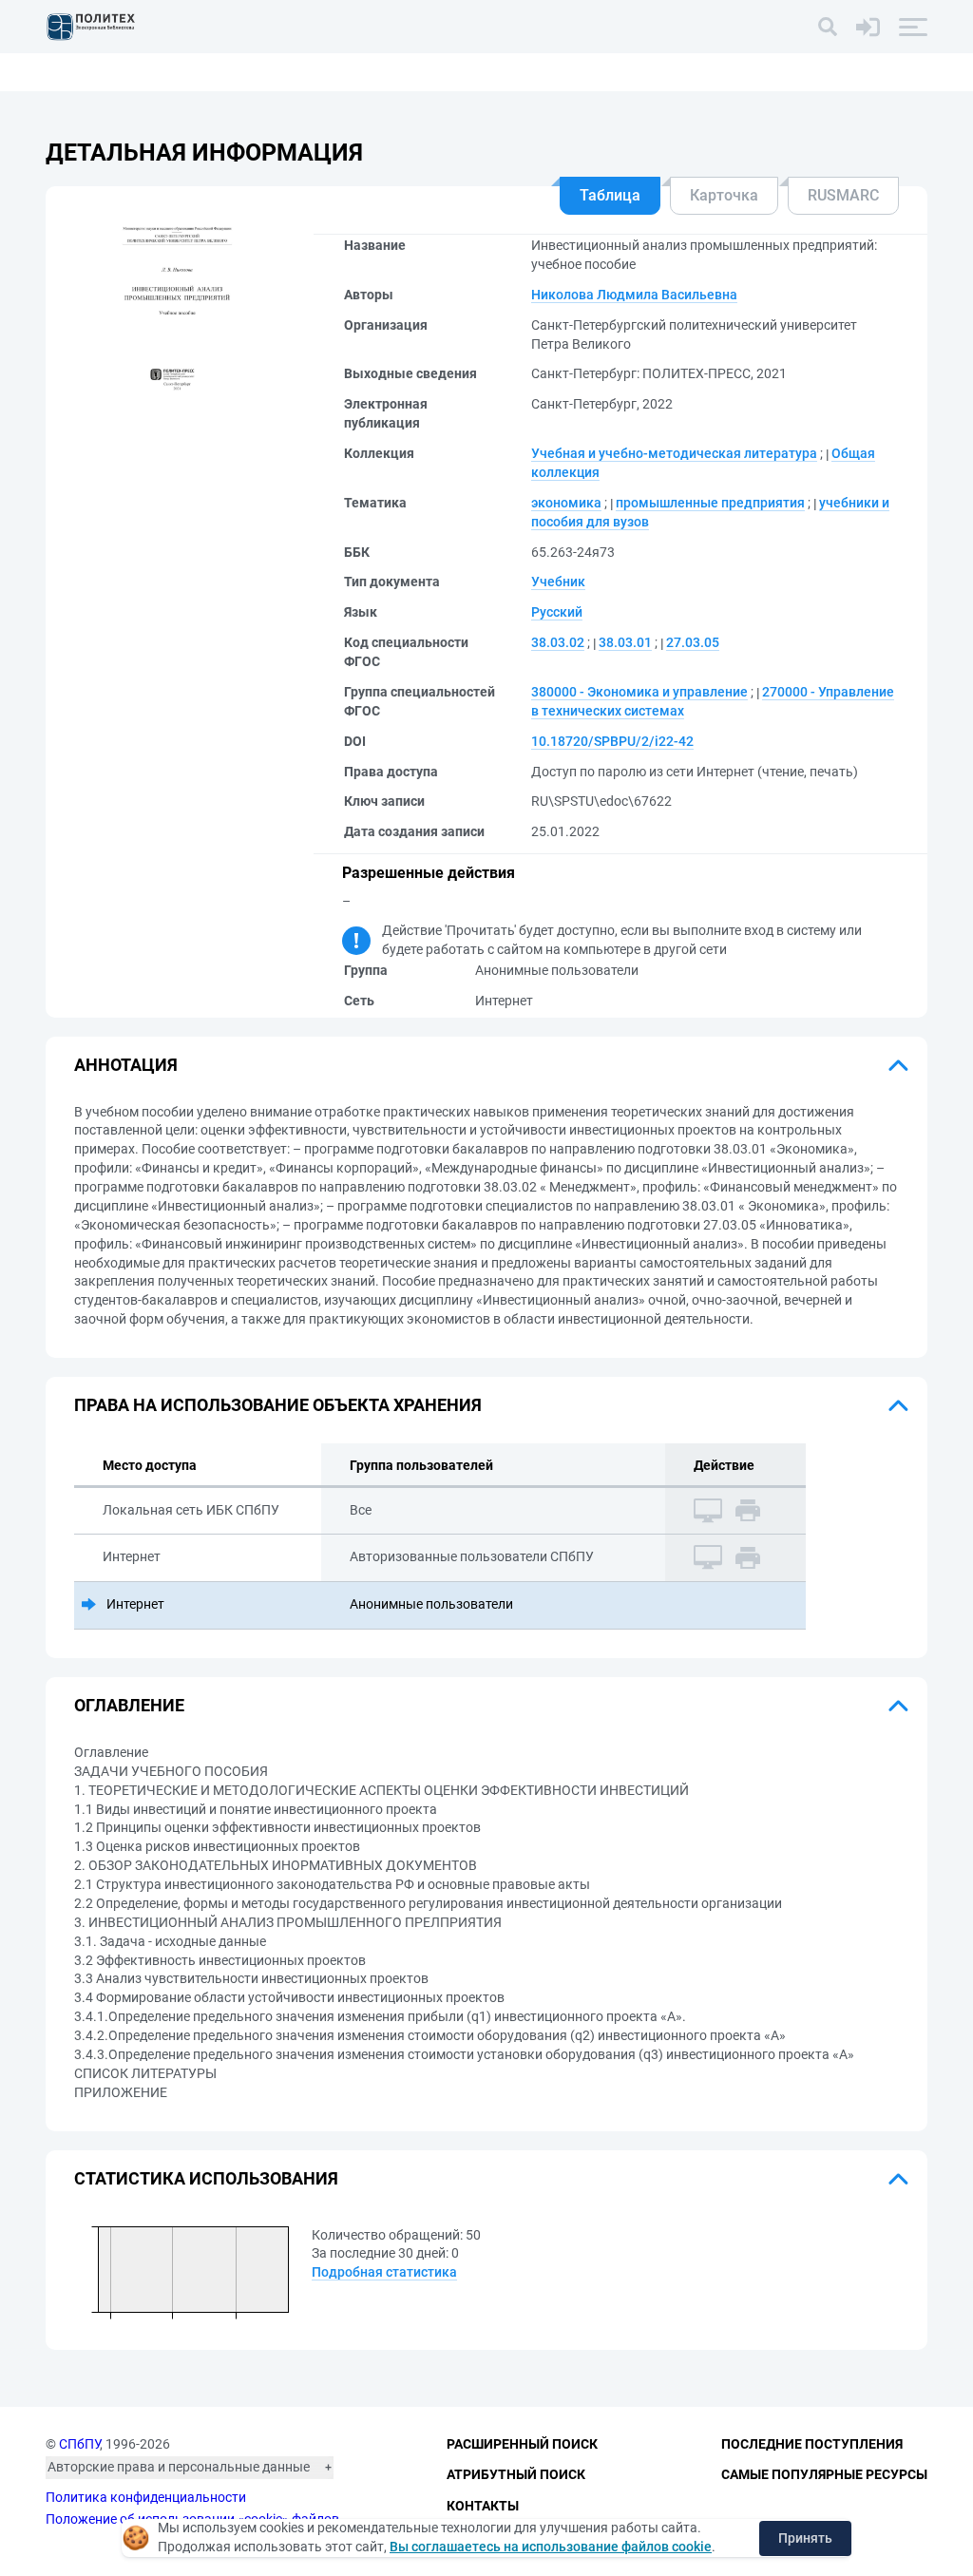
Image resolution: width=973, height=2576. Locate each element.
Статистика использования (206, 2178)
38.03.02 (558, 642)
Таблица (610, 195)
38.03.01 (625, 642)
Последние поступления (812, 2444)
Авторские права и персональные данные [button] (179, 2467)
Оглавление (129, 1705)
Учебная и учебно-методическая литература (674, 453)
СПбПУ (79, 2444)
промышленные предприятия (710, 503)
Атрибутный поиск (516, 2474)
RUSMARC (843, 195)
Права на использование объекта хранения (278, 1405)
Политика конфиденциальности (146, 2497)
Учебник (558, 582)
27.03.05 (693, 642)
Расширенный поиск (522, 2444)
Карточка (724, 195)
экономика (566, 503)
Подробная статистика (384, 2272)
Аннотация (126, 1065)
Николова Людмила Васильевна (634, 295)
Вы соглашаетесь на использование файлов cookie (551, 2547)
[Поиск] (828, 27)
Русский (557, 612)
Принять (805, 2538)
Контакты (483, 2506)
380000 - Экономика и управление (639, 692)
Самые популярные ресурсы (824, 2474)
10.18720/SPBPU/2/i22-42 (612, 741)
